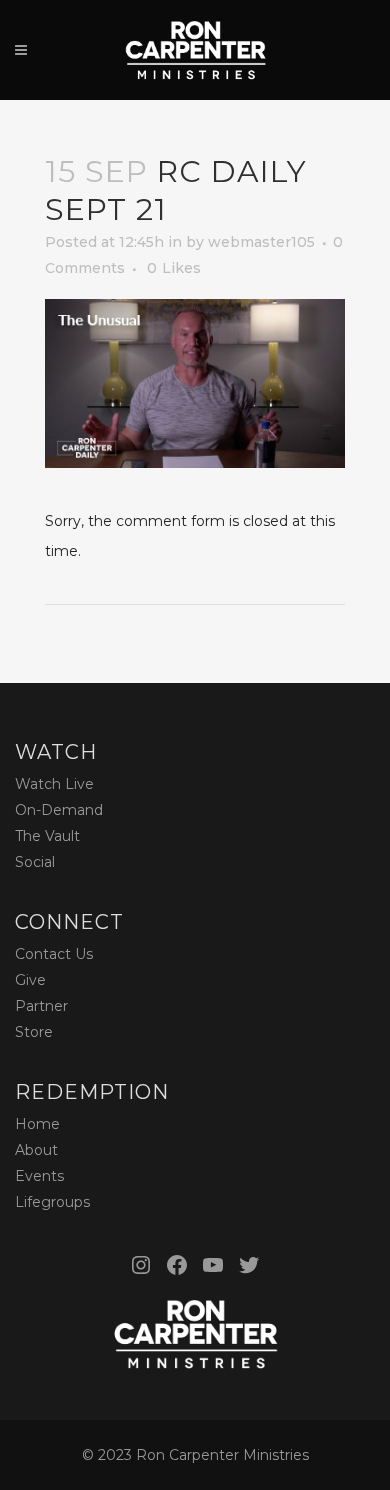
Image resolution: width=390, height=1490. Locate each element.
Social (35, 862)
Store (34, 1032)
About (36, 1150)
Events (39, 1176)
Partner (41, 1006)
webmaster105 (261, 242)
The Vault (47, 836)
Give (30, 980)
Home (37, 1124)
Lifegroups (52, 1202)
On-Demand (59, 810)
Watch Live (54, 784)
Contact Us (54, 954)
